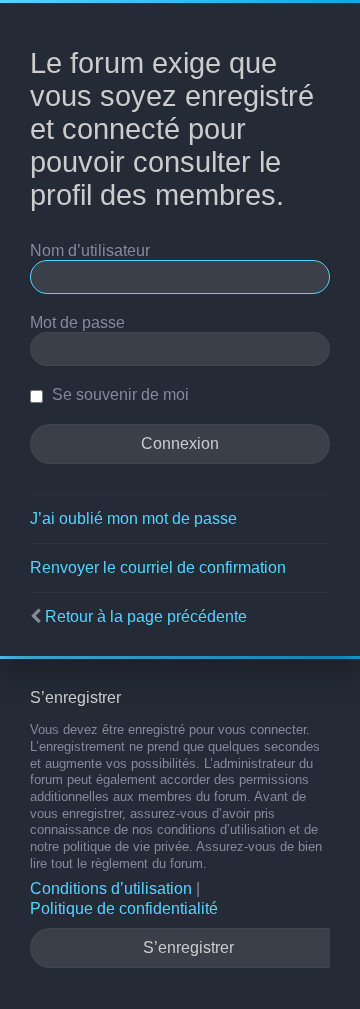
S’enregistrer (188, 947)
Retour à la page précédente (146, 616)
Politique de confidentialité (124, 908)
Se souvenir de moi (118, 394)
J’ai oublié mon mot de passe (133, 518)
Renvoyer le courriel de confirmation (158, 567)
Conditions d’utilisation (111, 888)
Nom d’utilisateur (90, 250)
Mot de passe (77, 322)
